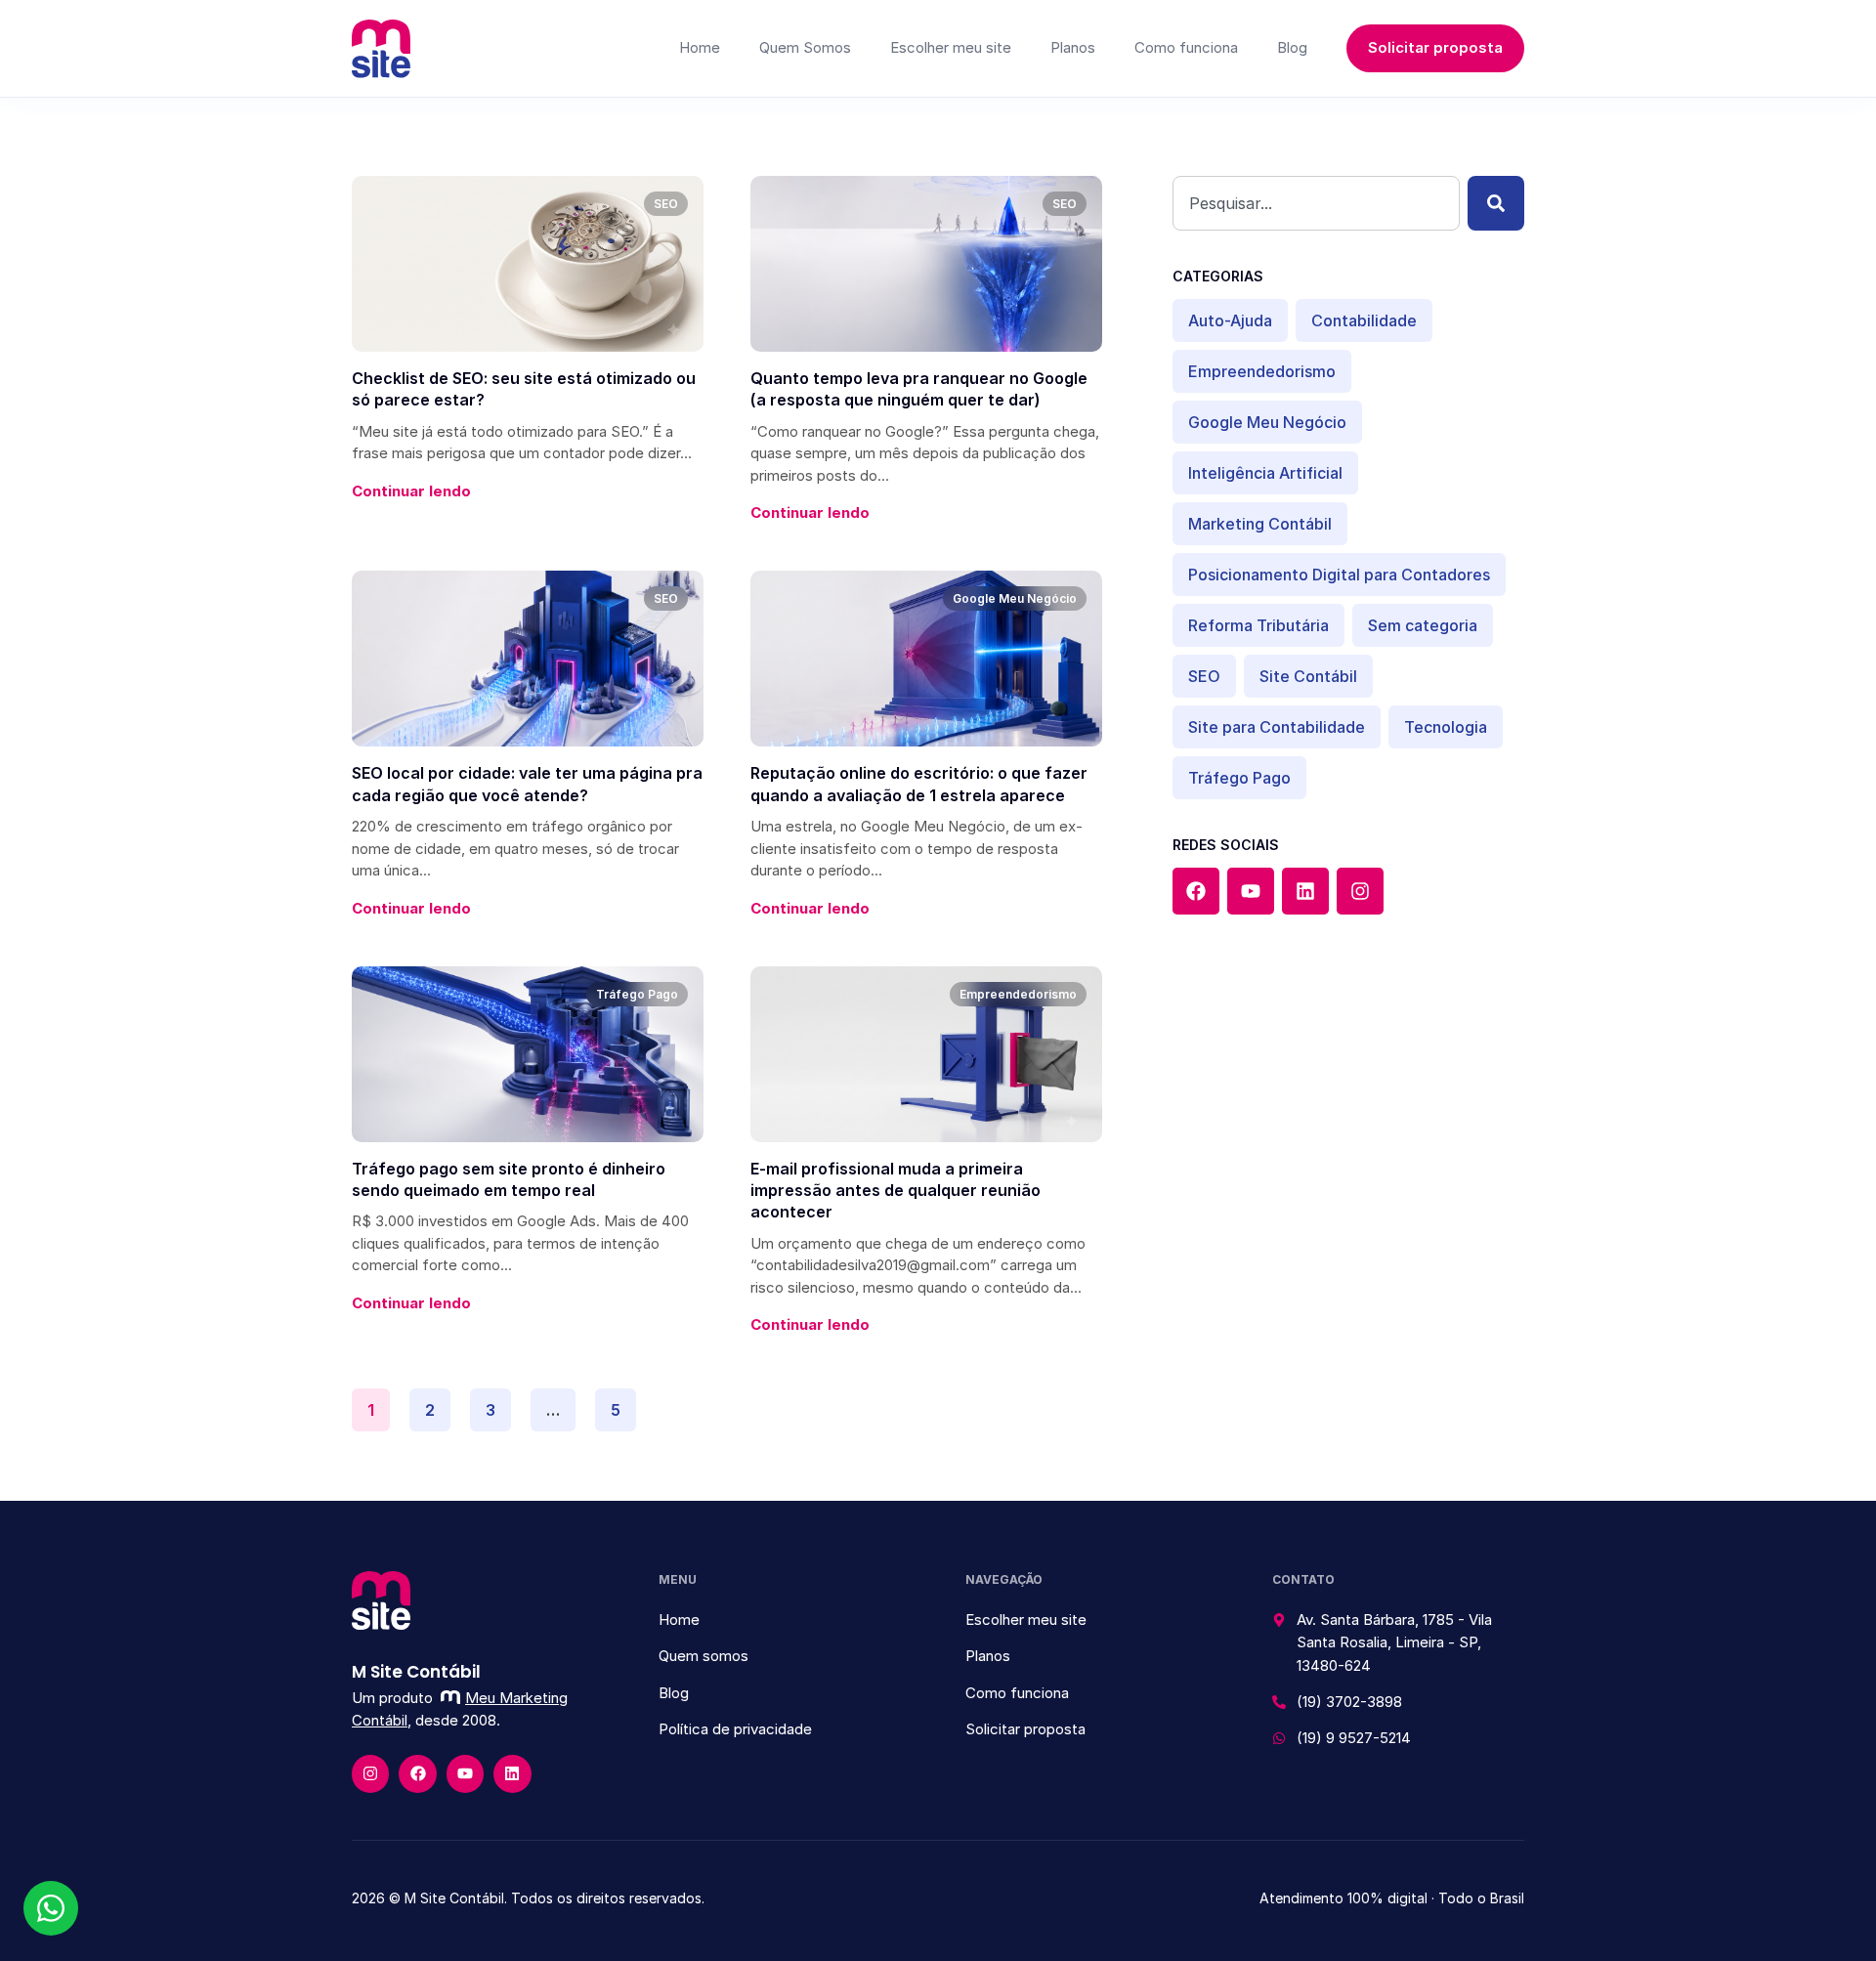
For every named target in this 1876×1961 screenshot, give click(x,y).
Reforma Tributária (1258, 625)
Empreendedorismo (1262, 371)
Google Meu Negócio (1267, 422)
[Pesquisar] (1496, 203)
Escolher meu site (951, 47)
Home (700, 47)
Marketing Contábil (1260, 524)
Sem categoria (1423, 625)
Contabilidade (1364, 320)
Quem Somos (805, 47)
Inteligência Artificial (1265, 473)
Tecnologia (1446, 727)
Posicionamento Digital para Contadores (1339, 575)
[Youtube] (1251, 891)
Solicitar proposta (1435, 47)
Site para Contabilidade (1277, 727)
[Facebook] (1196, 891)
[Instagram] (1360, 891)
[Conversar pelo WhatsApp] (51, 1908)
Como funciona (1186, 47)
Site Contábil (1308, 676)
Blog (1292, 47)
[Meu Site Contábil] (381, 49)
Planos (1073, 47)
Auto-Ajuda (1230, 320)
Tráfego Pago (1239, 778)
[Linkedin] (1305, 891)
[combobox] (1316, 203)
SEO (1204, 676)
